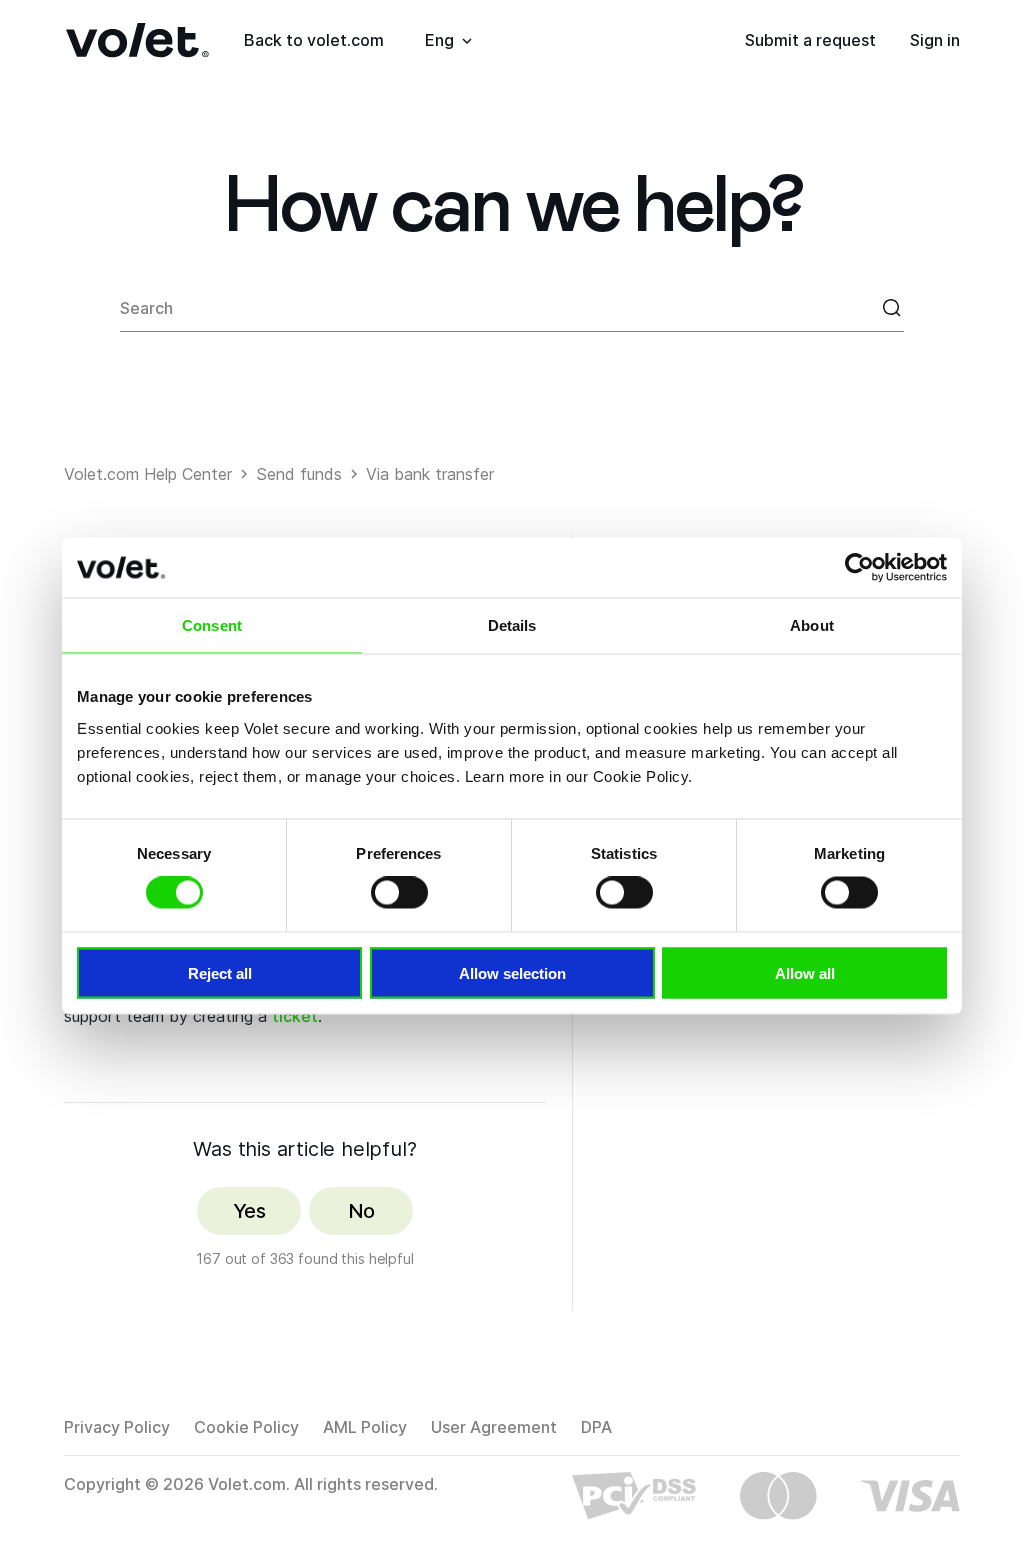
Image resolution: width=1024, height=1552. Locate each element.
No (361, 1211)
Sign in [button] (935, 40)
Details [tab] (512, 625)
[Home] (137, 40)
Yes (249, 1211)
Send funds (299, 474)
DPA (596, 1427)
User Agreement (494, 1427)
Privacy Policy (117, 1427)
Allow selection (512, 972)
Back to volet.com (314, 40)
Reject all (220, 972)
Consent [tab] (212, 625)
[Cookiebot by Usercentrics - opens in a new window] (859, 568)
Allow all (805, 972)
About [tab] (812, 625)
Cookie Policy (246, 1427)
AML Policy (365, 1427)
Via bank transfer (430, 474)
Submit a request (810, 40)
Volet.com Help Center (148, 474)
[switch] (399, 893)
